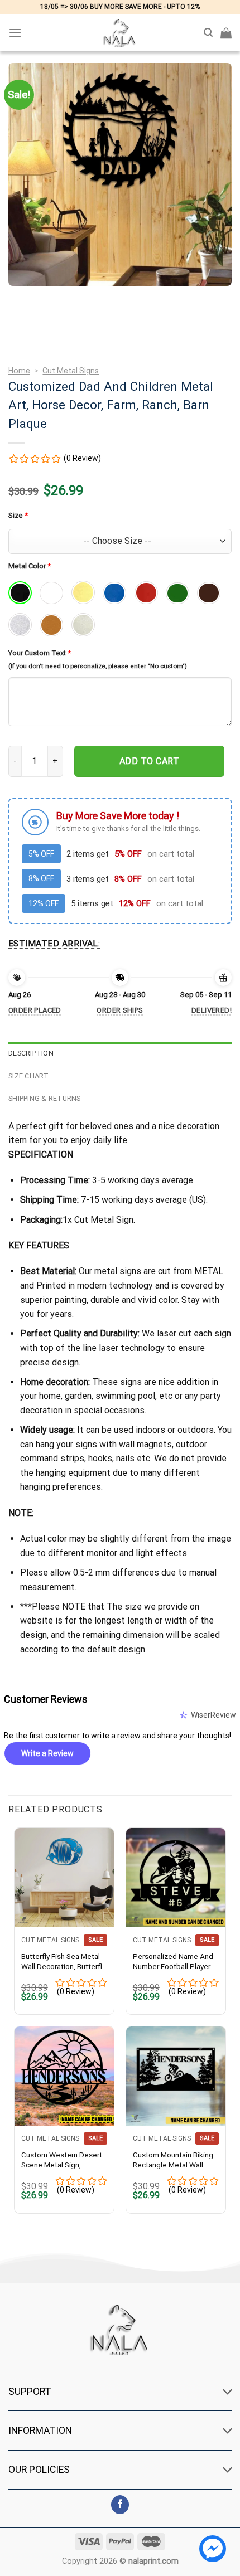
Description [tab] (31, 1053)
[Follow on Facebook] (120, 2505)
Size (18, 515)
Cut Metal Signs (71, 371)
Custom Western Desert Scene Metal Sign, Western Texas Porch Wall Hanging (62, 2160)
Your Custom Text (40, 653)
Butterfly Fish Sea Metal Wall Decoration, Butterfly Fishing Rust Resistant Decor (63, 1962)
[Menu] (15, 33)
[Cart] (226, 33)
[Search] (208, 33)
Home (19, 371)
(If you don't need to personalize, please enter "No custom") (98, 666)
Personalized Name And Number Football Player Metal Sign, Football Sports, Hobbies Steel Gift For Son (173, 1962)
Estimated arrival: (54, 944)
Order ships (120, 1010)
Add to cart (149, 761)
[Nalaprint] (120, 33)
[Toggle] (228, 2392)
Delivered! (212, 1010)
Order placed (35, 1010)
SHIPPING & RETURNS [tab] (45, 1098)
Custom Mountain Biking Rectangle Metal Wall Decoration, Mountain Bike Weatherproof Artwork (173, 2160)
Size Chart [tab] (29, 1076)
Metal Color (30, 566)
